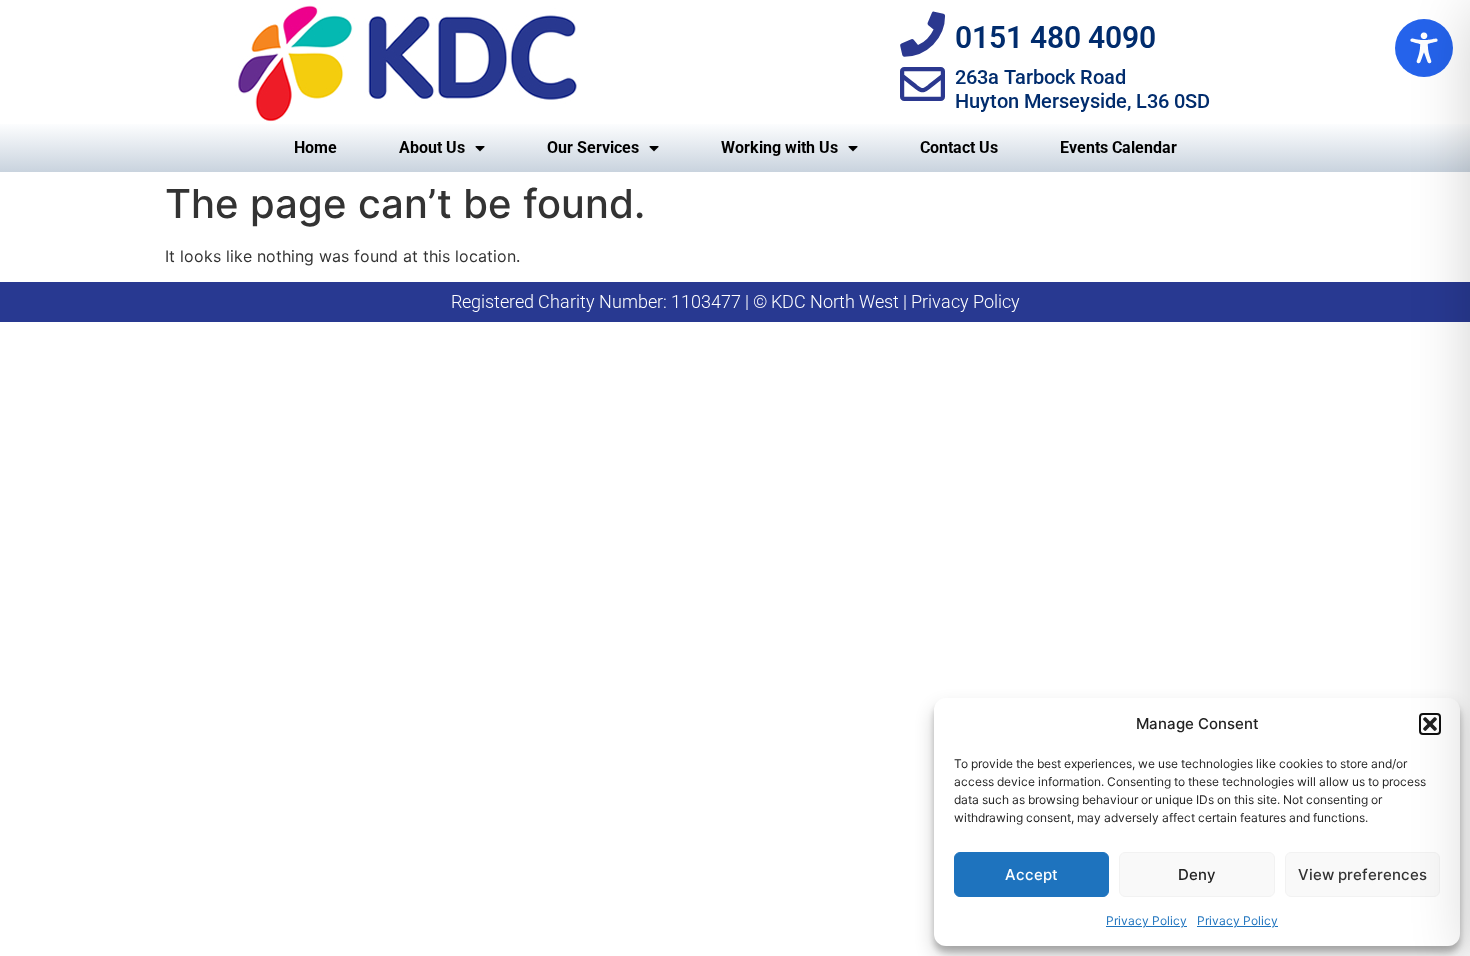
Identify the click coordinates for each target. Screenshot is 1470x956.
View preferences (1362, 874)
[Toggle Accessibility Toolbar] (1424, 48)
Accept (1031, 874)
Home (315, 147)
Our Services (593, 147)
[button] (1430, 724)
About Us (432, 147)
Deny (1197, 874)
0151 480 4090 (1055, 37)
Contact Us (959, 147)
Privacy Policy (1146, 920)
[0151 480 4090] (922, 34)
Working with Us (779, 147)
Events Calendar (1118, 147)
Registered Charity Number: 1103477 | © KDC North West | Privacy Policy (735, 301)
